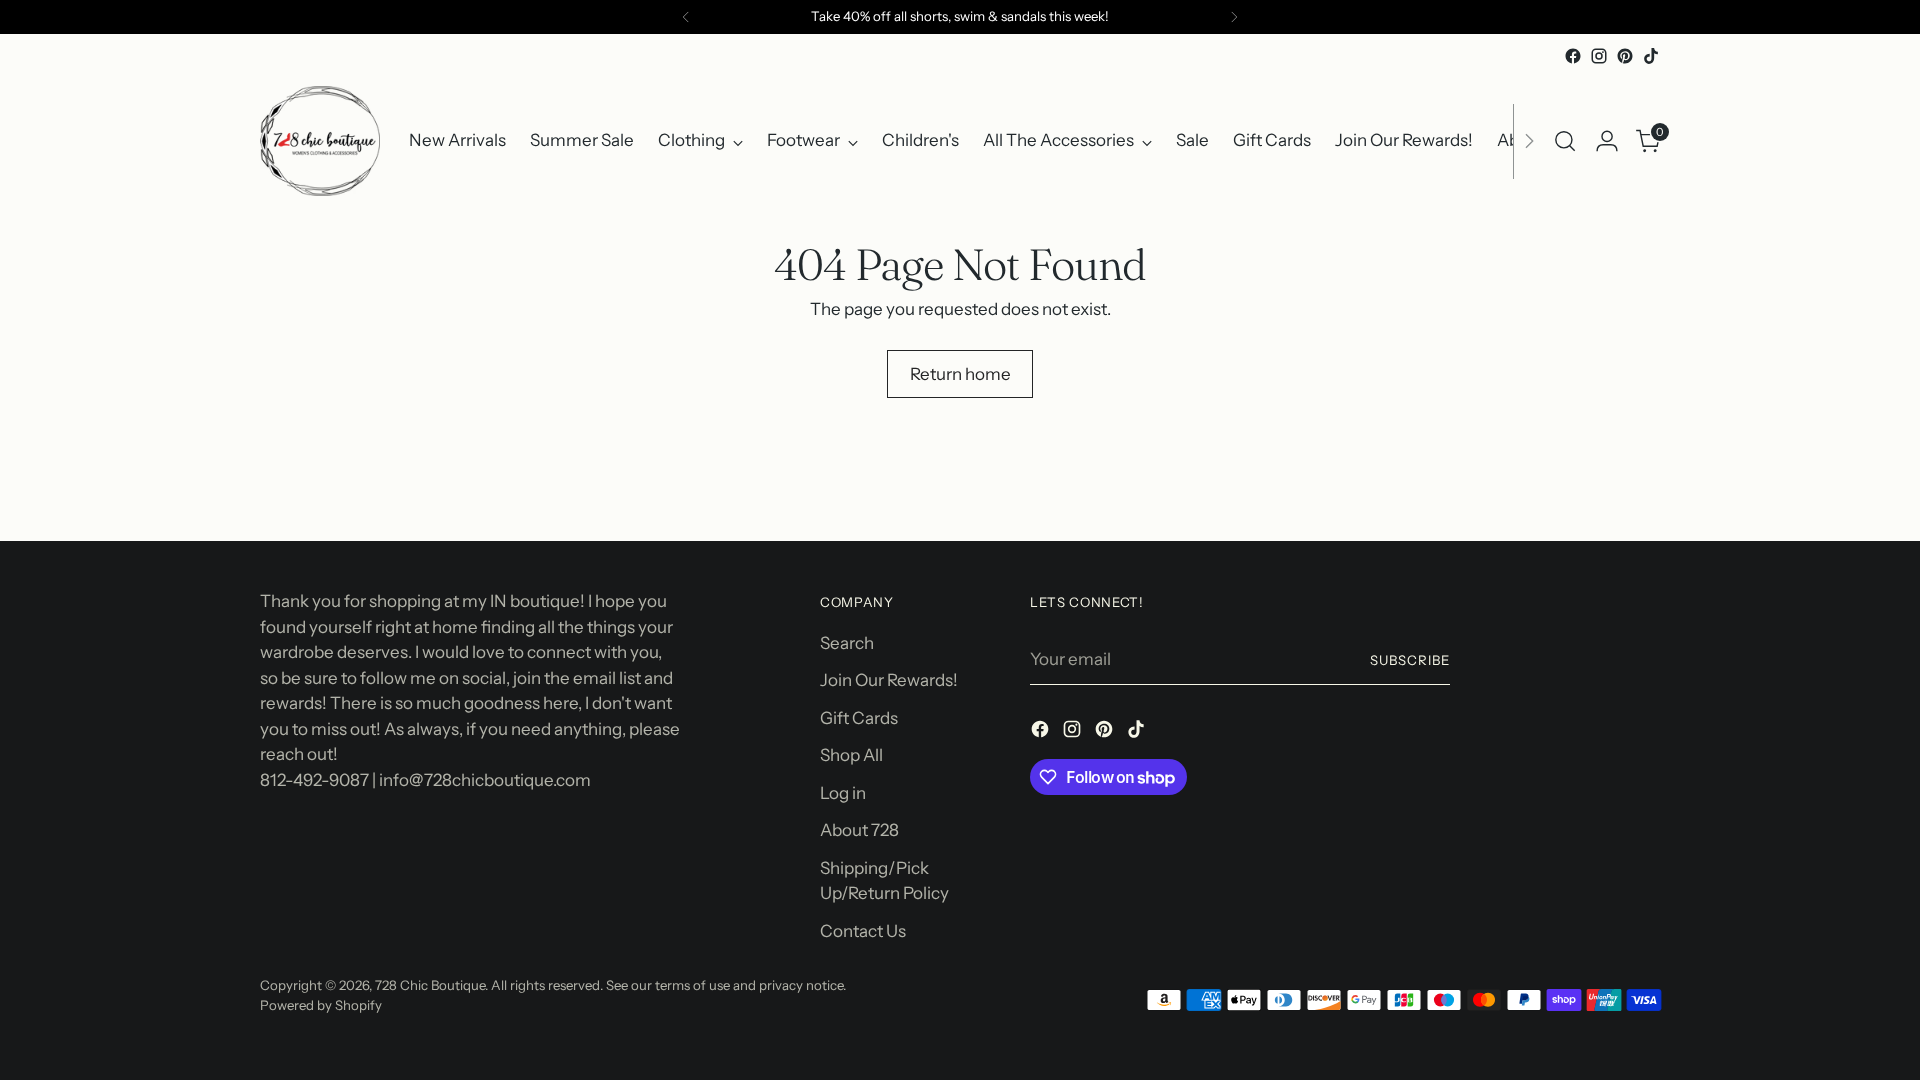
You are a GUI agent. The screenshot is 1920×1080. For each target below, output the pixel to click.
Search (847, 643)
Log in (843, 793)
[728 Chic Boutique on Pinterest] (1625, 56)
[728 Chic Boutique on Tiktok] (1651, 56)
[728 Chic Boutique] (320, 141)
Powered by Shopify (321, 1005)
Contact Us (863, 931)
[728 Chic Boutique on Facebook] (1573, 56)
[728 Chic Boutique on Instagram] (1599, 56)
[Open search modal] (1565, 141)
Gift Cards (859, 718)
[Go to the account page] (1607, 141)
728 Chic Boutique (430, 985)
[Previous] (686, 17)
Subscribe (1410, 660)
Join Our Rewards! (889, 680)
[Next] (1234, 17)
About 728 (859, 830)
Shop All (851, 755)
